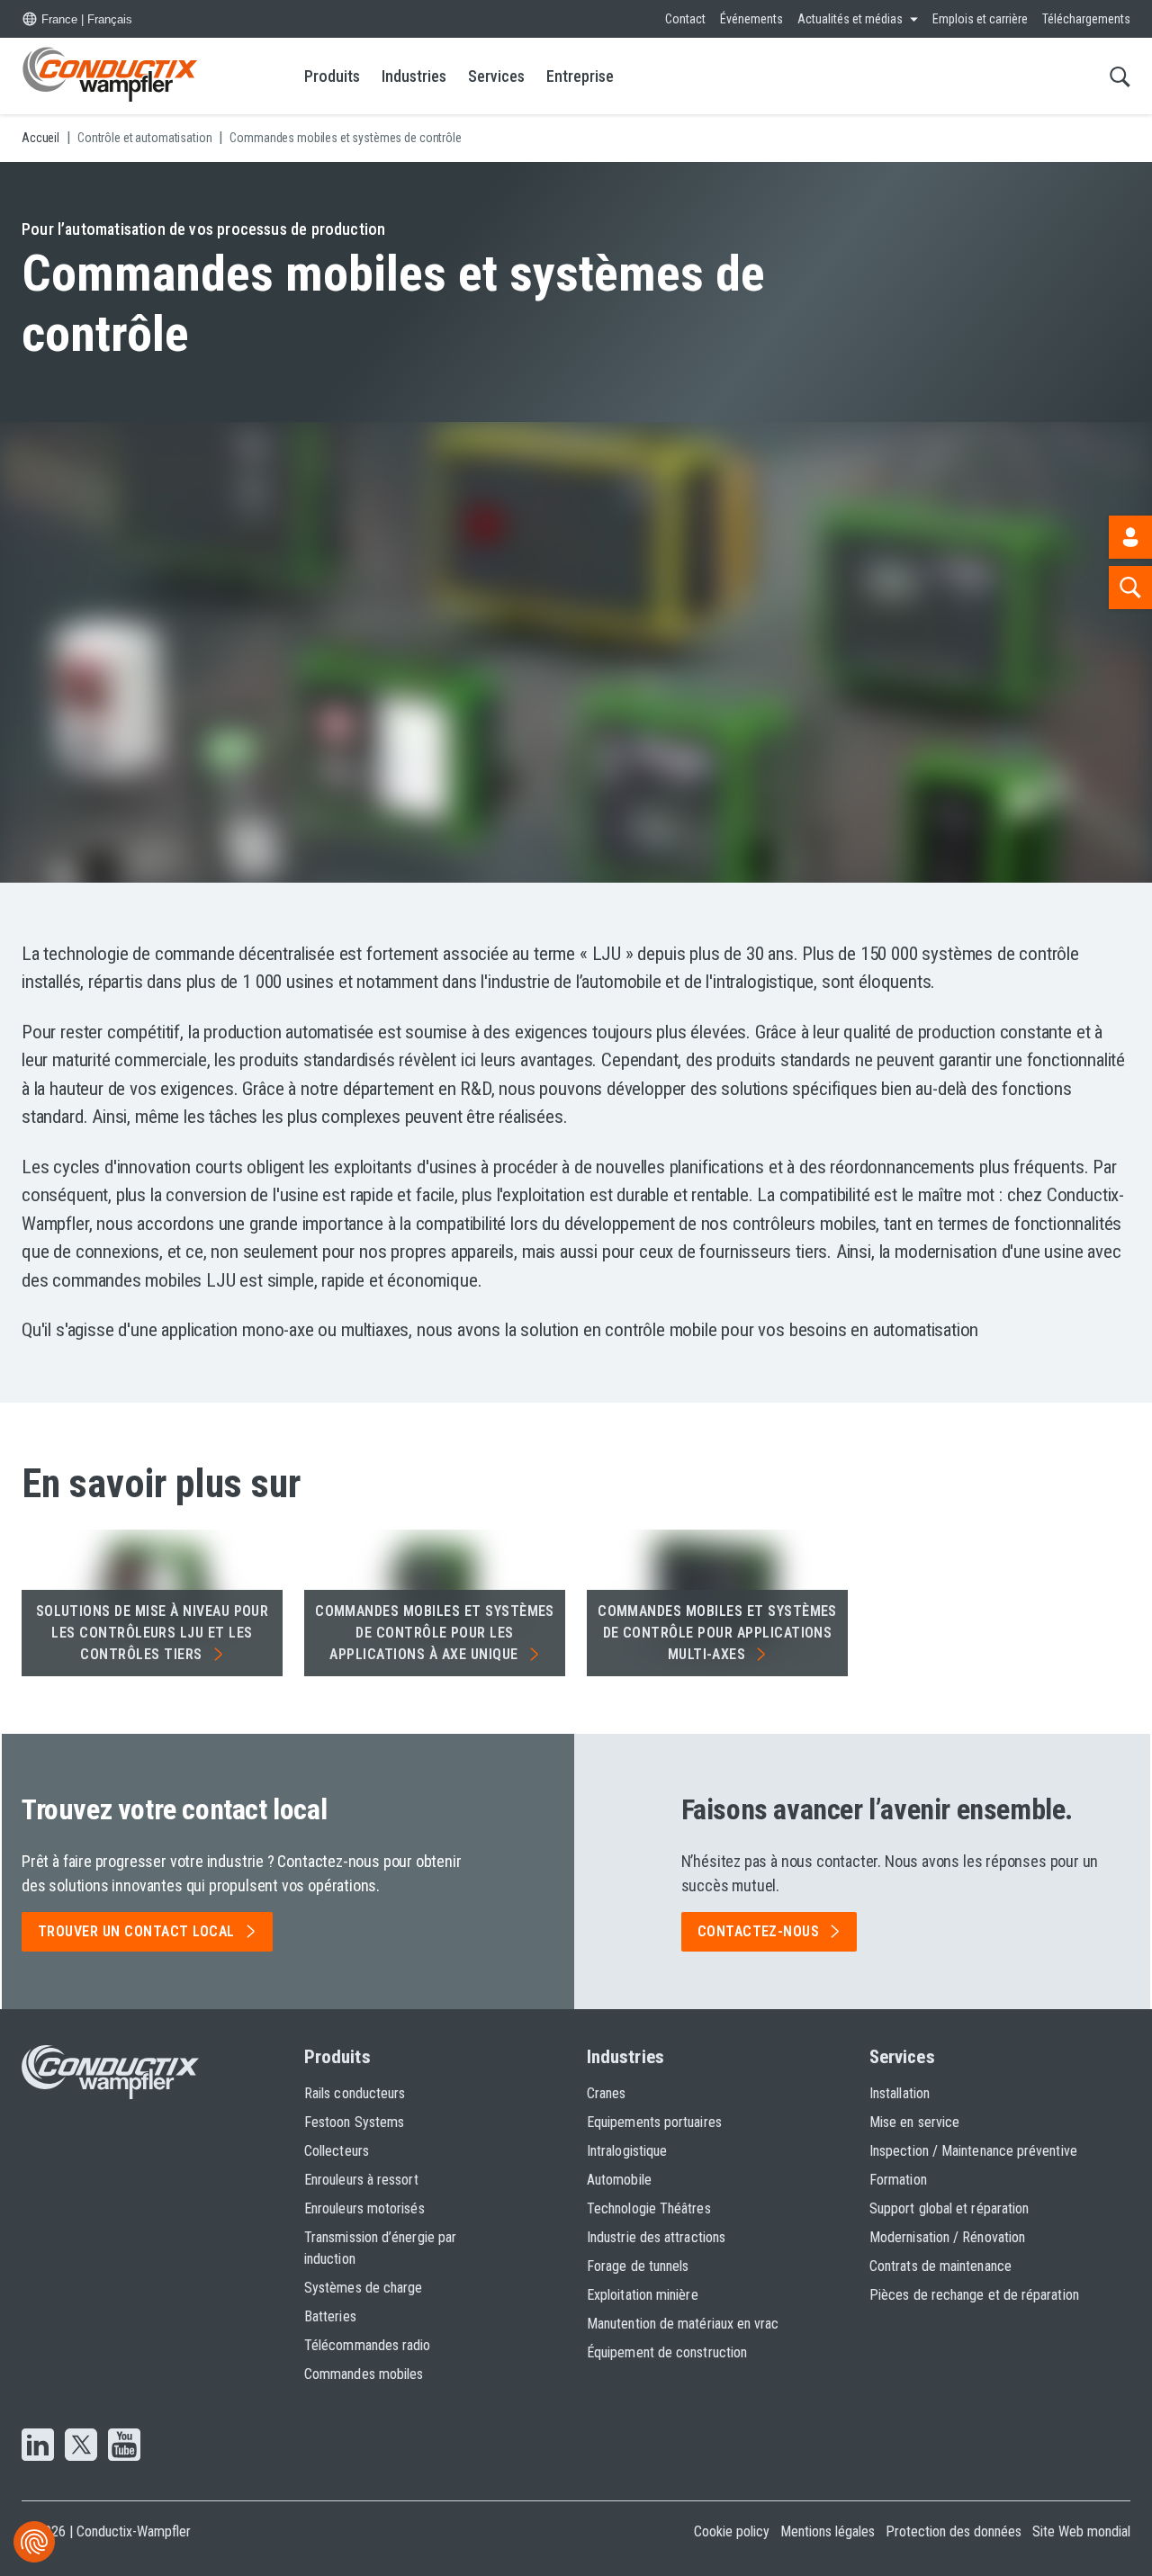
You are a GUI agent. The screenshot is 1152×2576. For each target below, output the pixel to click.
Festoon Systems (354, 2122)
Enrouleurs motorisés (364, 2208)
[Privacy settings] (34, 2542)
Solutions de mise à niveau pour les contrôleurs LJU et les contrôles (153, 1633)
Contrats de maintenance (940, 2266)
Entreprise (580, 76)
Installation (900, 2093)
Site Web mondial (1081, 2531)
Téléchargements (1086, 19)
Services (496, 76)
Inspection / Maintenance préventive (973, 2151)
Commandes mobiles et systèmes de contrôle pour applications (717, 1633)
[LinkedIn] (38, 2446)
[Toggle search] (1120, 76)
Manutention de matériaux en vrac (683, 2324)
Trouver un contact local (136, 1931)
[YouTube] (124, 2446)
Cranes (606, 2093)
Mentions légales (828, 2531)
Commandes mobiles (364, 2374)
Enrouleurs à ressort (361, 2180)
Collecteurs (337, 2151)
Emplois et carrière (980, 19)
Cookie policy (732, 2531)
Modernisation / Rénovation (947, 2237)
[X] (81, 2446)
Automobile (619, 2180)
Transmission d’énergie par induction (380, 2248)
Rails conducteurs (355, 2093)
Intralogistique (627, 2151)
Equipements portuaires (654, 2122)
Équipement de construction (667, 2352)
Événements (751, 19)
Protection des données (954, 2531)
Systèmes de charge (363, 2288)
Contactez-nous (759, 1931)
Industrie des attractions (656, 2237)
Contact (685, 19)
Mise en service (914, 2122)
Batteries (330, 2316)
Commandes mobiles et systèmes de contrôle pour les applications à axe (435, 1633)
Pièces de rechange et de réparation (974, 2295)
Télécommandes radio (368, 2345)
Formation (898, 2180)
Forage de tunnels (638, 2266)
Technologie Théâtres (649, 2208)
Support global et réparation (949, 2208)
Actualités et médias (850, 19)
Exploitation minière (643, 2295)
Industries (414, 76)
